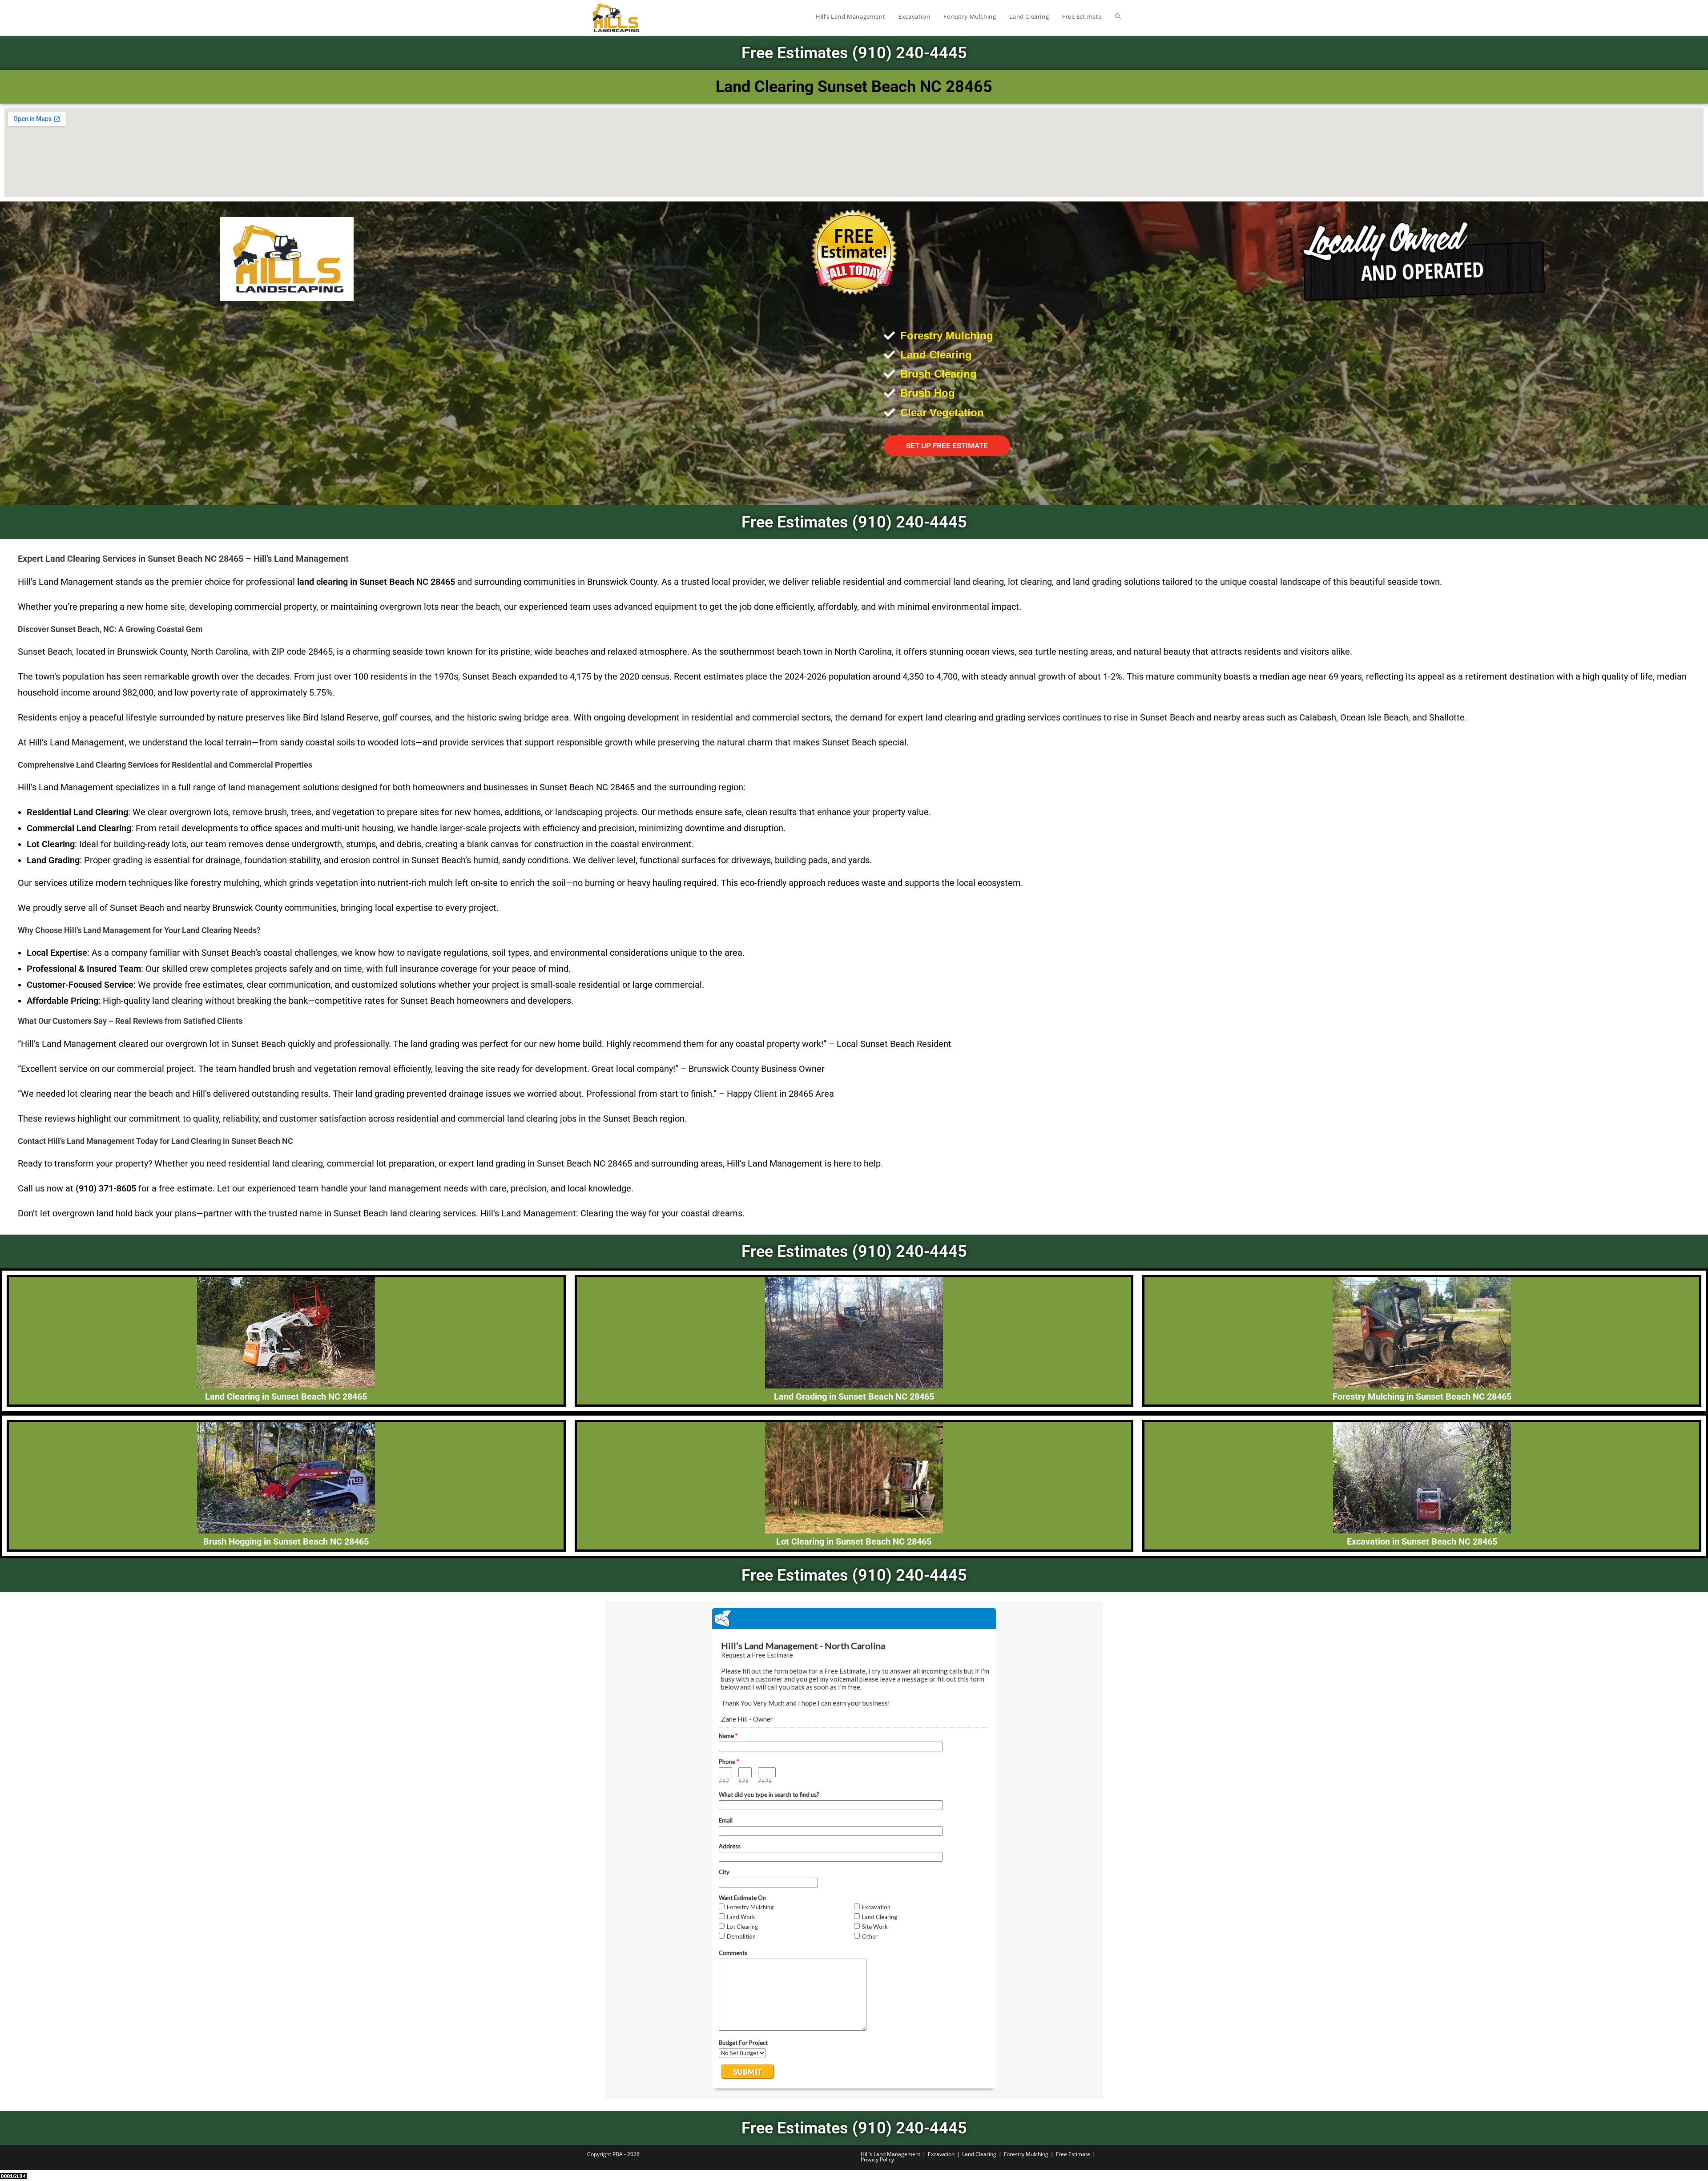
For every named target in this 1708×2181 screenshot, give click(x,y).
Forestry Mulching (1026, 2154)
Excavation (941, 2154)
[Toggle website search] (1118, 16)
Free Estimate (1073, 2154)
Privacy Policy (877, 2159)
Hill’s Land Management (890, 2154)
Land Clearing (979, 2154)
